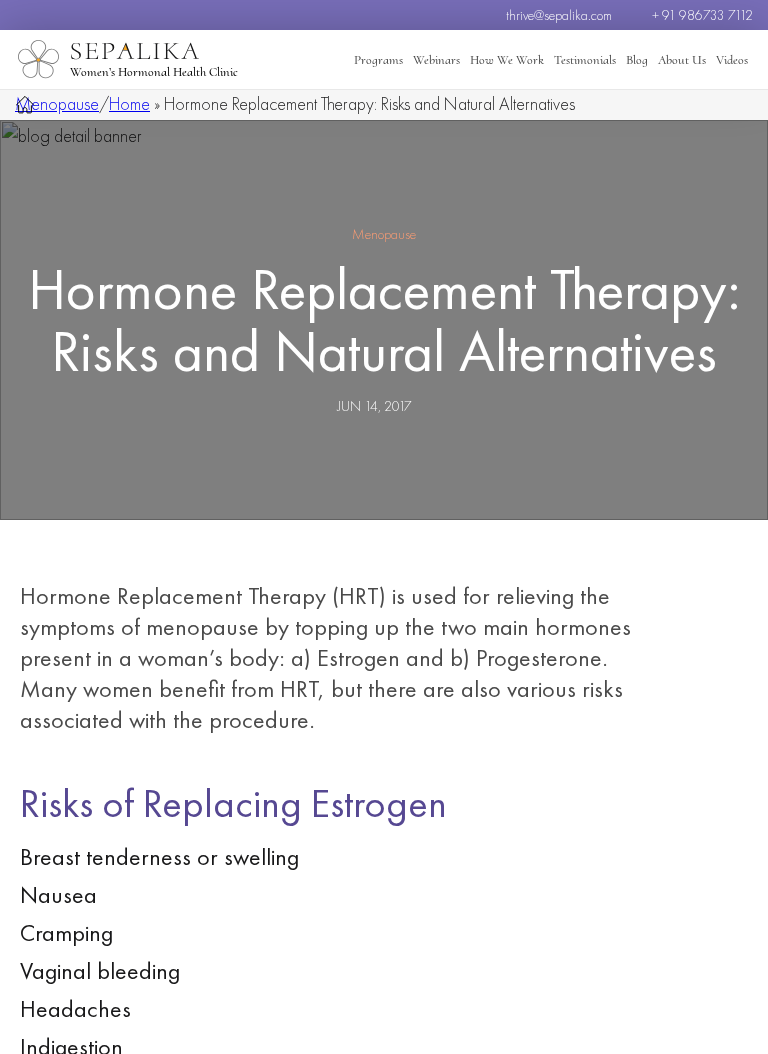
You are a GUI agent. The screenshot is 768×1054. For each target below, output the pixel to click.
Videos (732, 60)
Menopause (57, 103)
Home (129, 103)
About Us (682, 60)
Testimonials (585, 60)
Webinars (436, 60)
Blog (637, 60)
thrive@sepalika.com (559, 15)
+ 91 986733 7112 (702, 15)
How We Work (507, 60)
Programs (378, 60)
